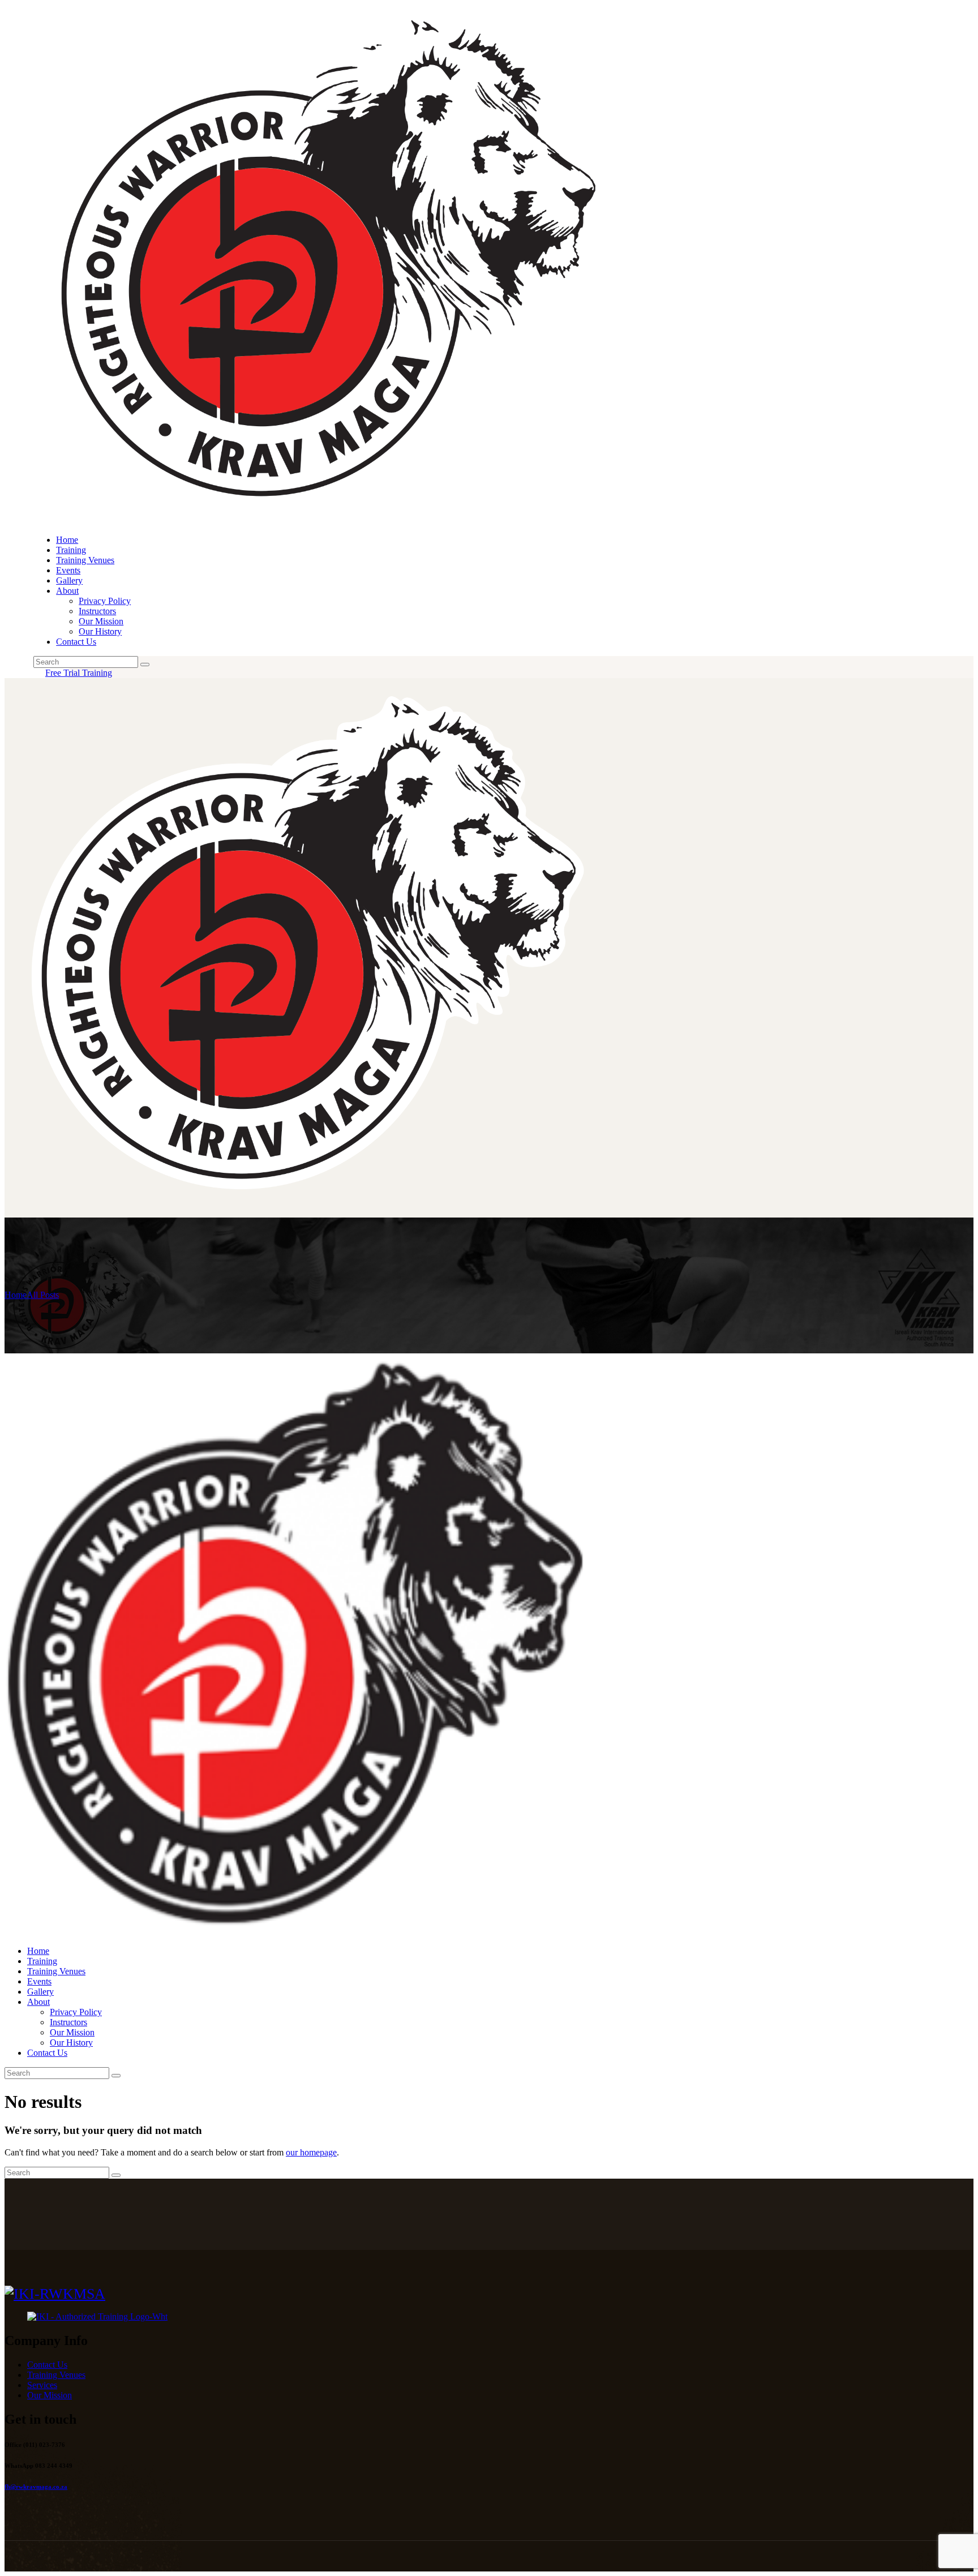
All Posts (43, 1295)
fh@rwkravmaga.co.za (36, 2487)
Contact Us (47, 2365)
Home (16, 1295)
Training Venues (56, 2375)
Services (42, 2385)
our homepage (311, 2152)
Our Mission (50, 2395)
